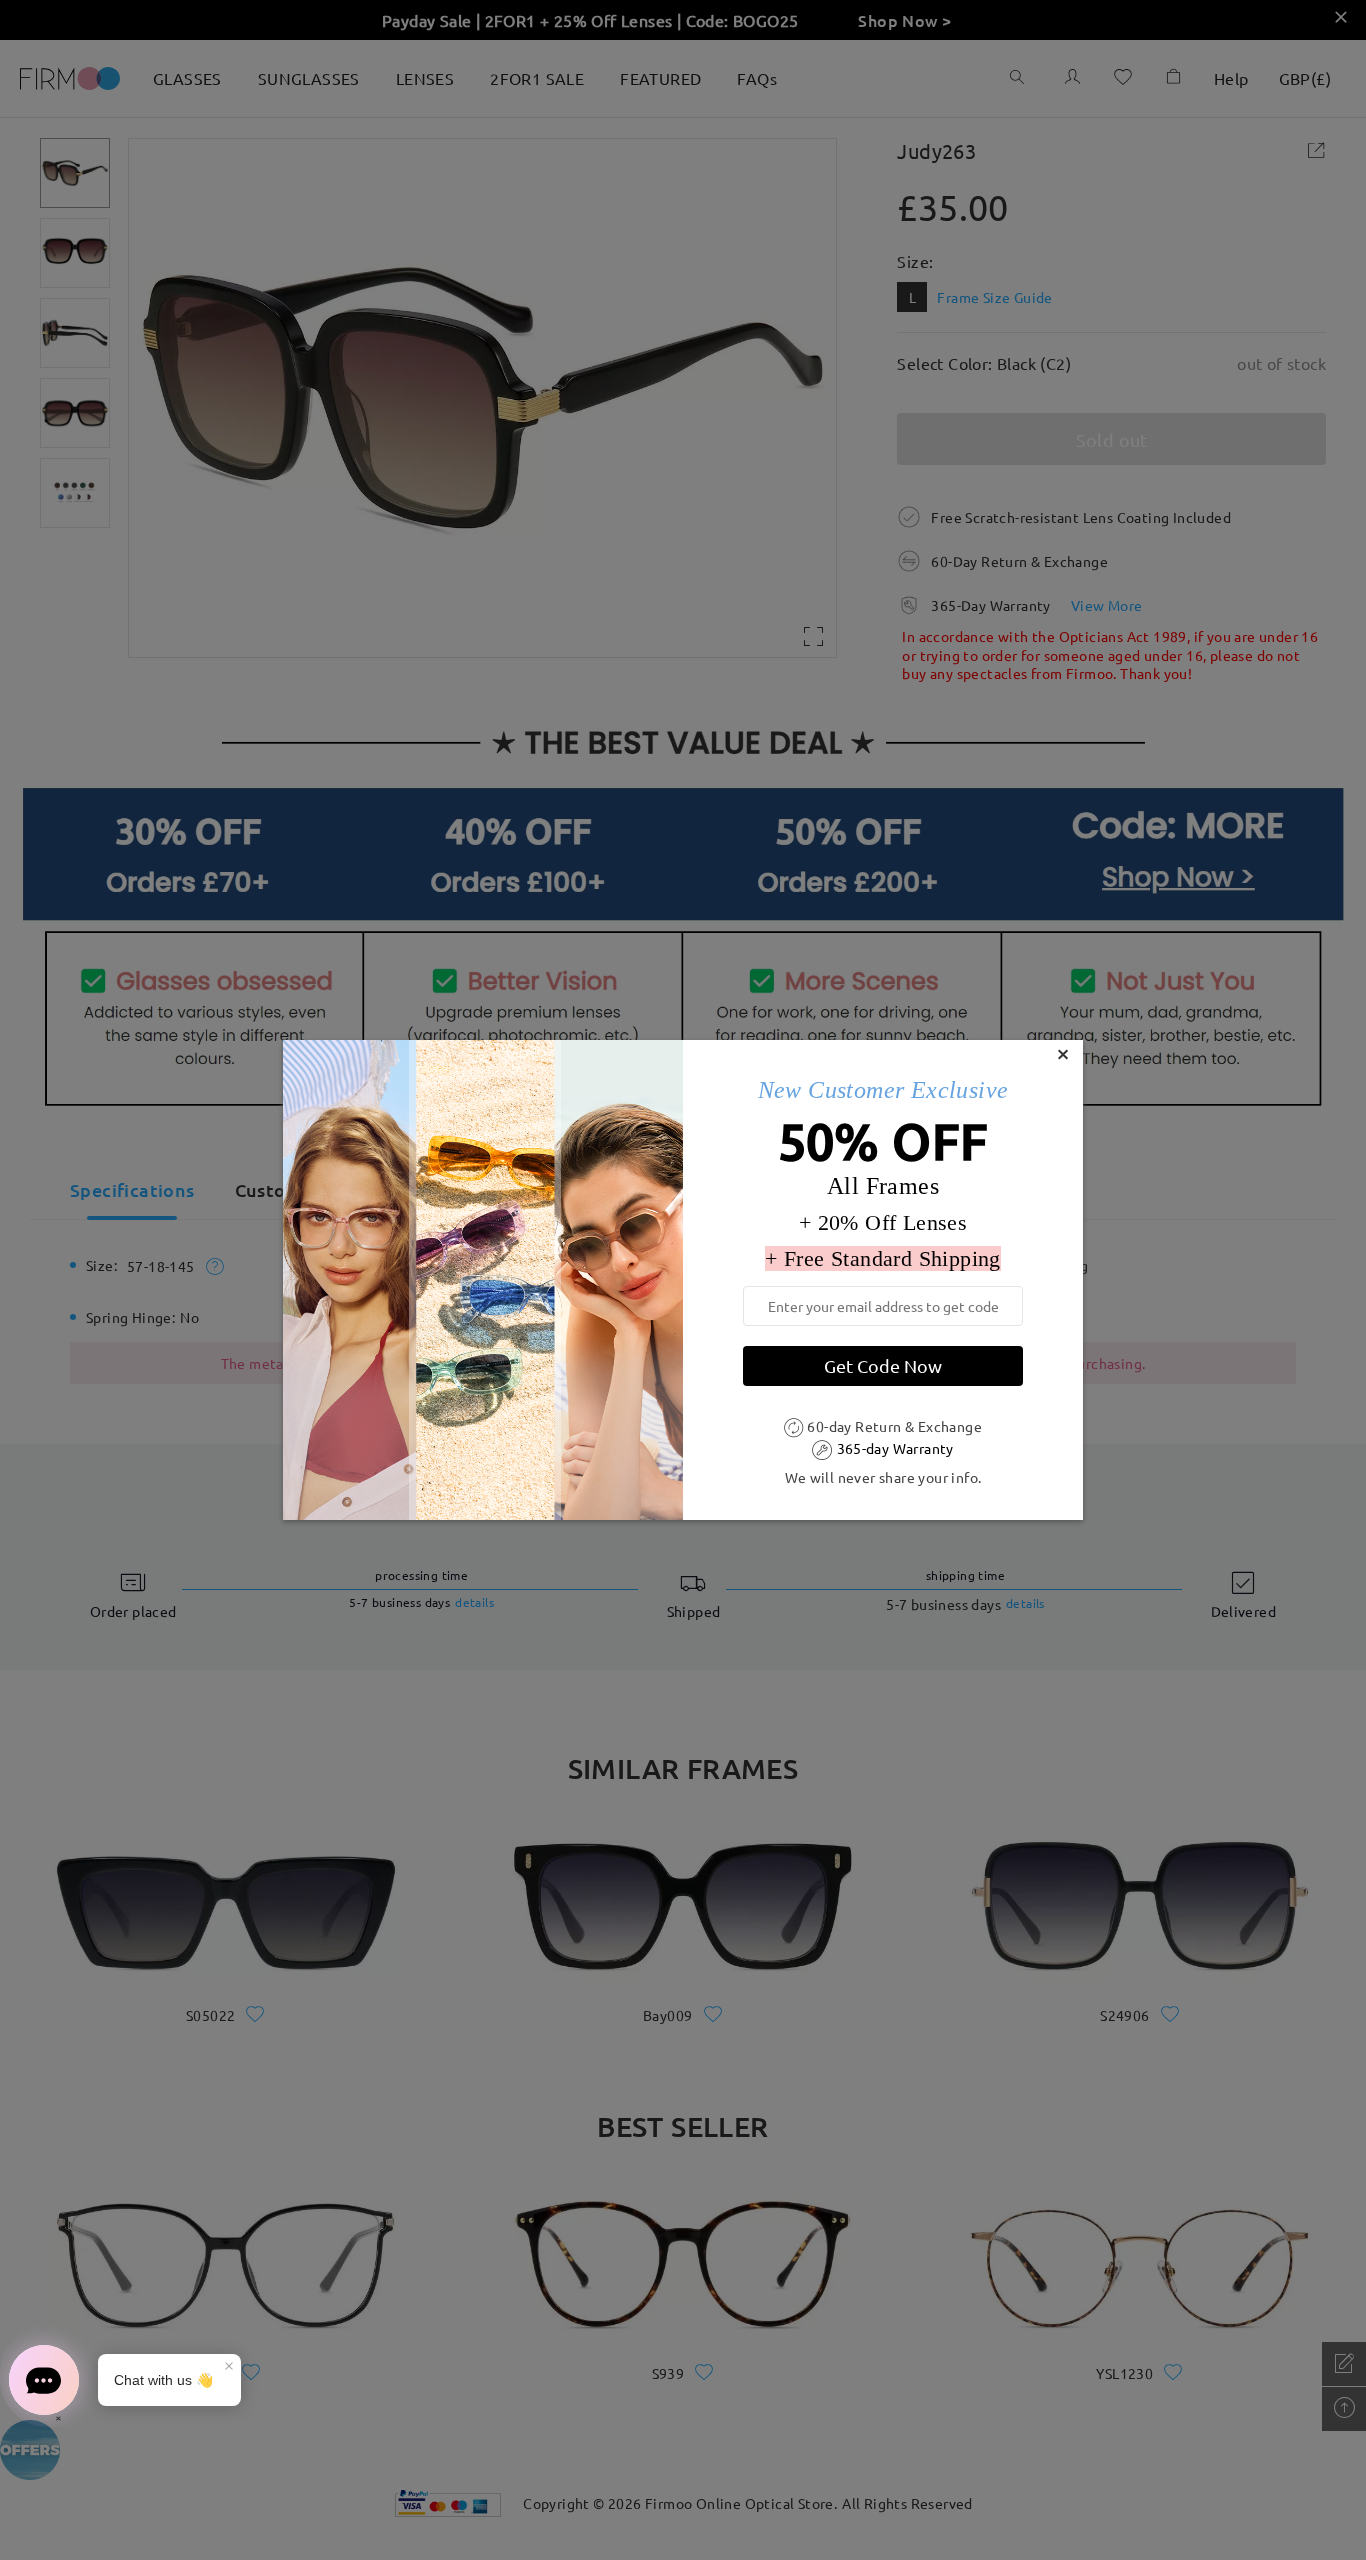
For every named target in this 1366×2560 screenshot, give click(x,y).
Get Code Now (883, 1365)
